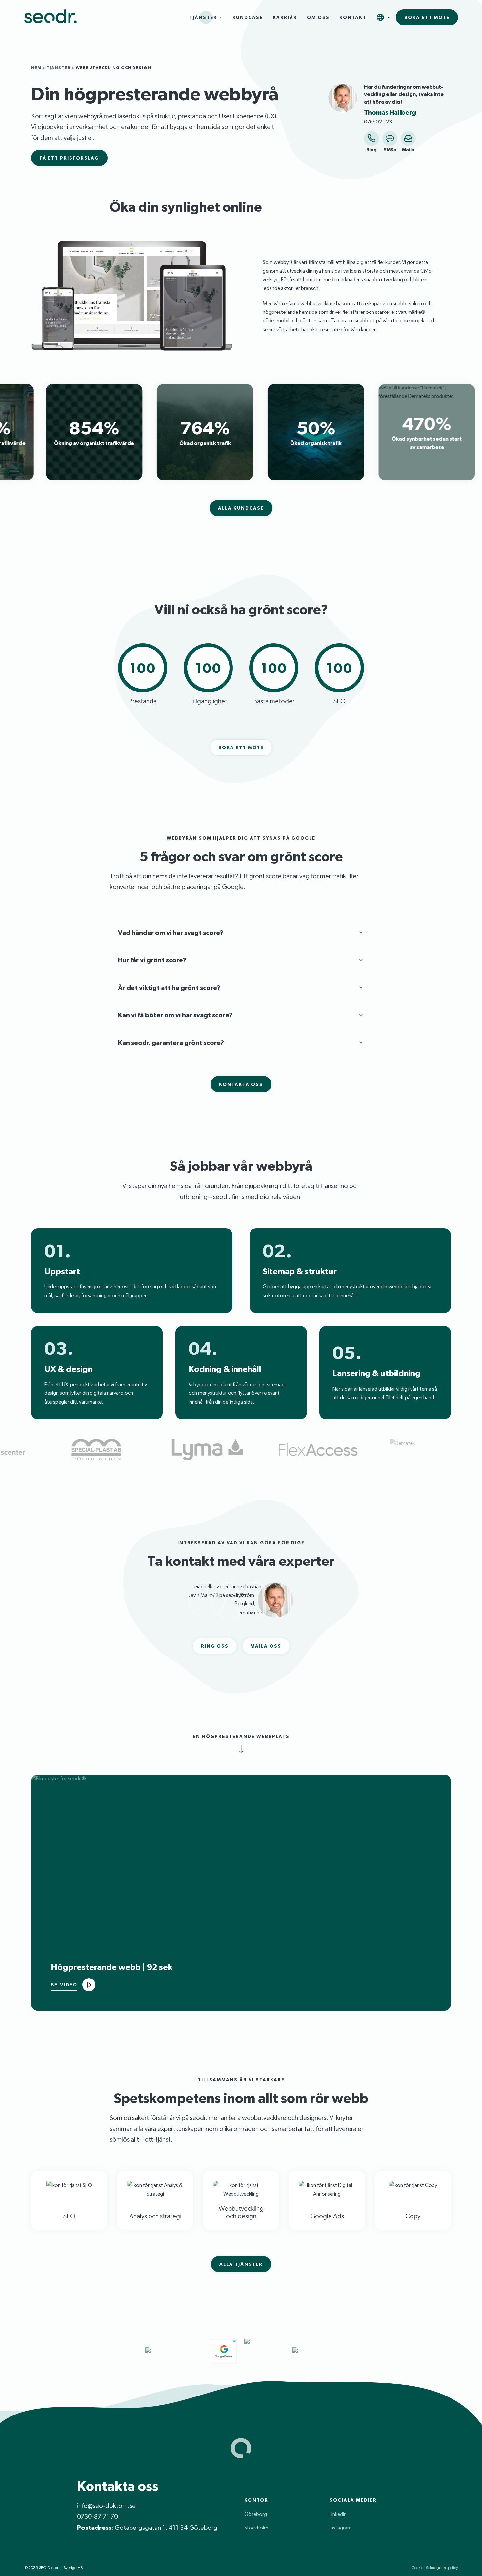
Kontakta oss (241, 1084)
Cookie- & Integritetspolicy (435, 2568)
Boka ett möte (427, 17)
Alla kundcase (241, 508)
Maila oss (266, 1646)
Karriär (285, 17)
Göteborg (256, 2514)
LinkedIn (338, 2514)
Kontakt (353, 17)
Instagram (341, 2528)
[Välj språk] (381, 17)
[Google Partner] (224, 2352)
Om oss (318, 17)
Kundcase (248, 17)
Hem (36, 68)
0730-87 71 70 (98, 2516)
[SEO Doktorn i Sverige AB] (50, 18)
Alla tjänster (241, 2264)
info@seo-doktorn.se (106, 2506)
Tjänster (203, 17)
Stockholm (256, 2528)
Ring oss (215, 1646)
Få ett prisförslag (69, 158)
